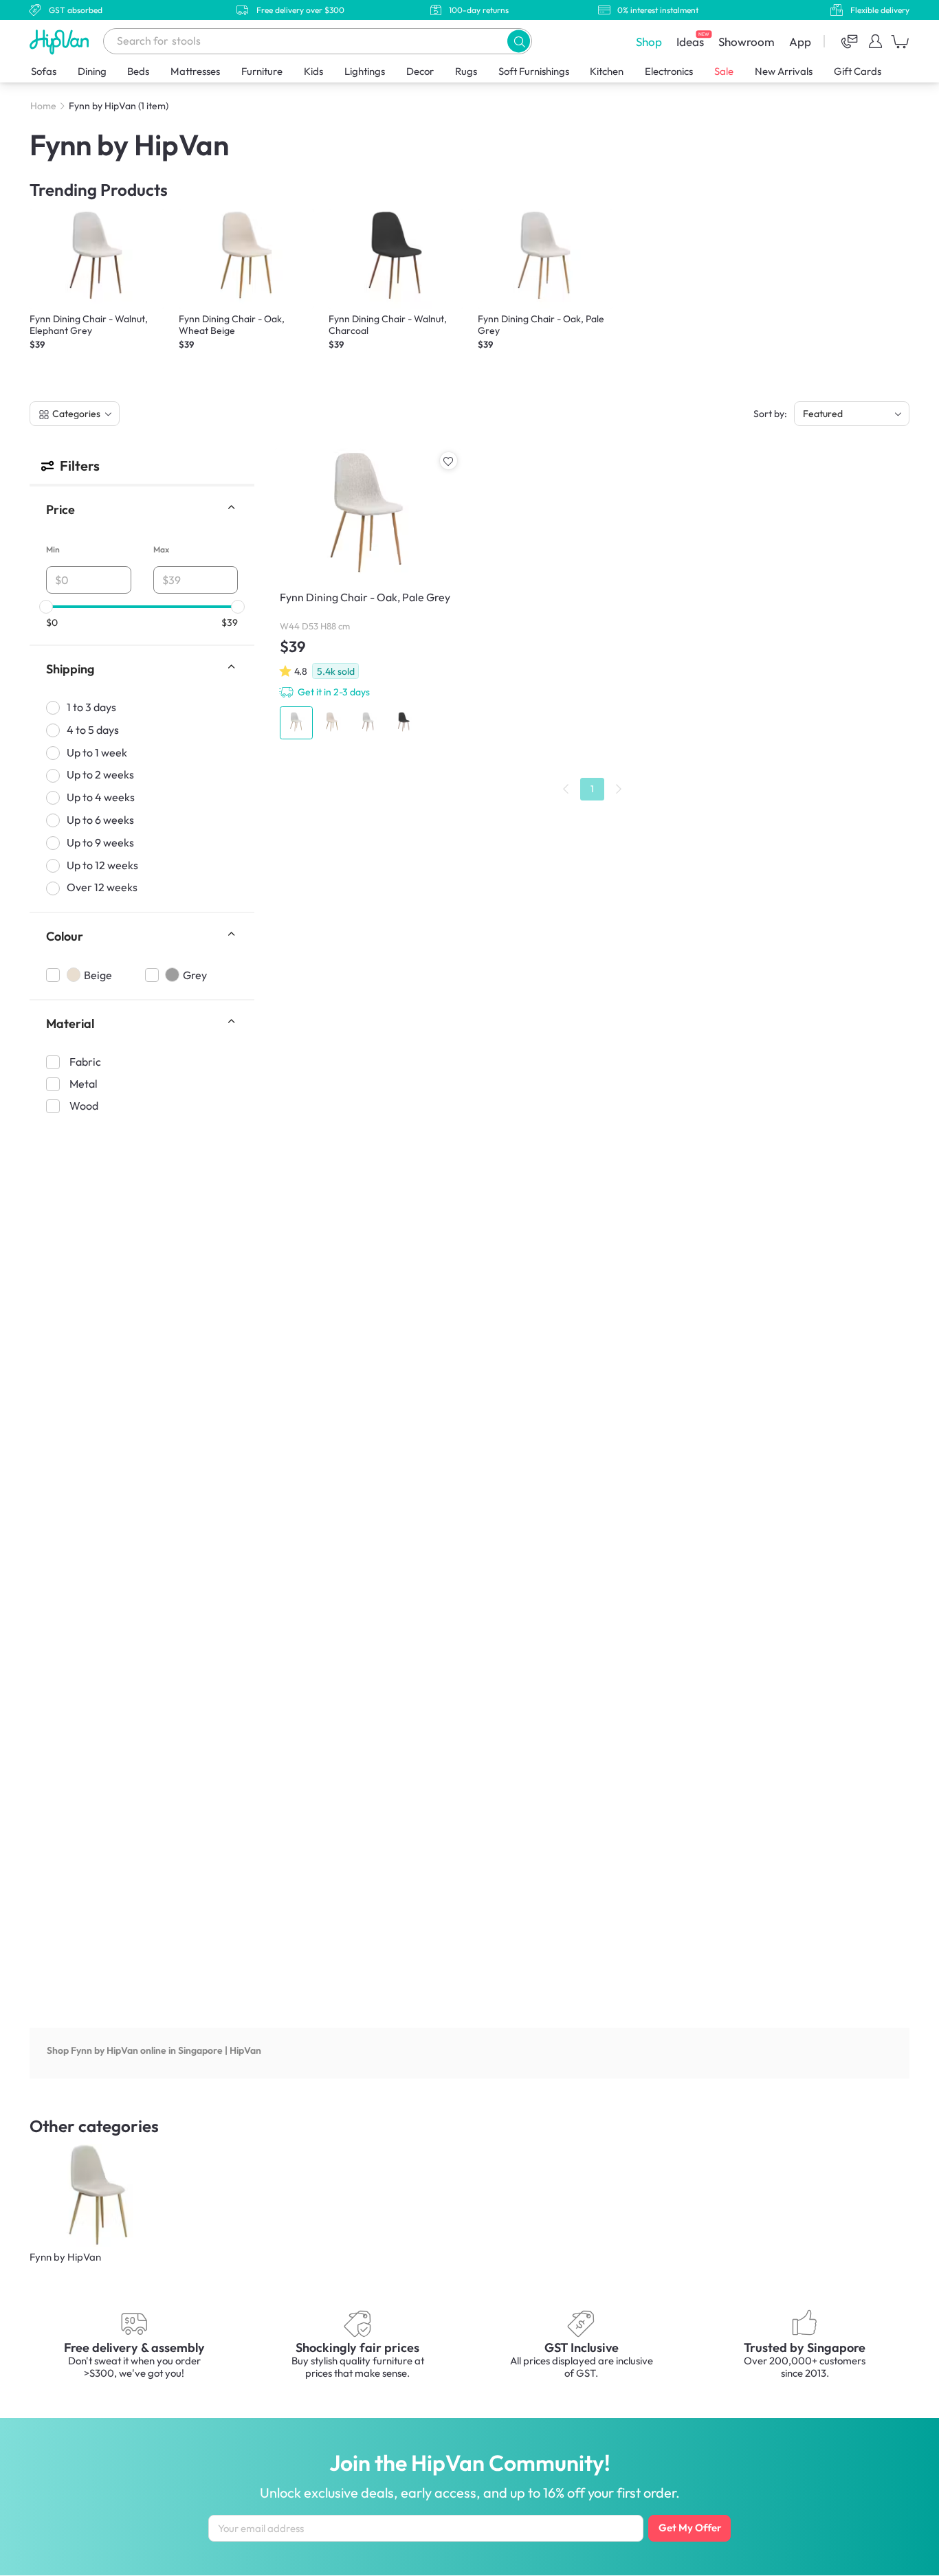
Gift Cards (858, 71)
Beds (138, 71)
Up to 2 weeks (100, 775)
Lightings (365, 71)
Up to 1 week (97, 752)
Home (43, 106)
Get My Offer (690, 2528)
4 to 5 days (93, 730)
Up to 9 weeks (100, 842)
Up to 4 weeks (101, 797)
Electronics (669, 71)
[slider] (46, 607)
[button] (519, 41)
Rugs (466, 71)
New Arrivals (784, 71)
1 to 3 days (91, 707)
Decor (420, 71)
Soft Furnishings (534, 71)
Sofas (44, 71)
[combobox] (318, 41)
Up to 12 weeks (102, 865)
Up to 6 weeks (100, 820)
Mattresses (195, 71)
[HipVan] (60, 42)
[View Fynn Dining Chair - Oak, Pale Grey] (368, 596)
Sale (724, 71)
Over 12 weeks (102, 888)
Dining (92, 71)
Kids (313, 71)
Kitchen (607, 71)
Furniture (262, 71)
